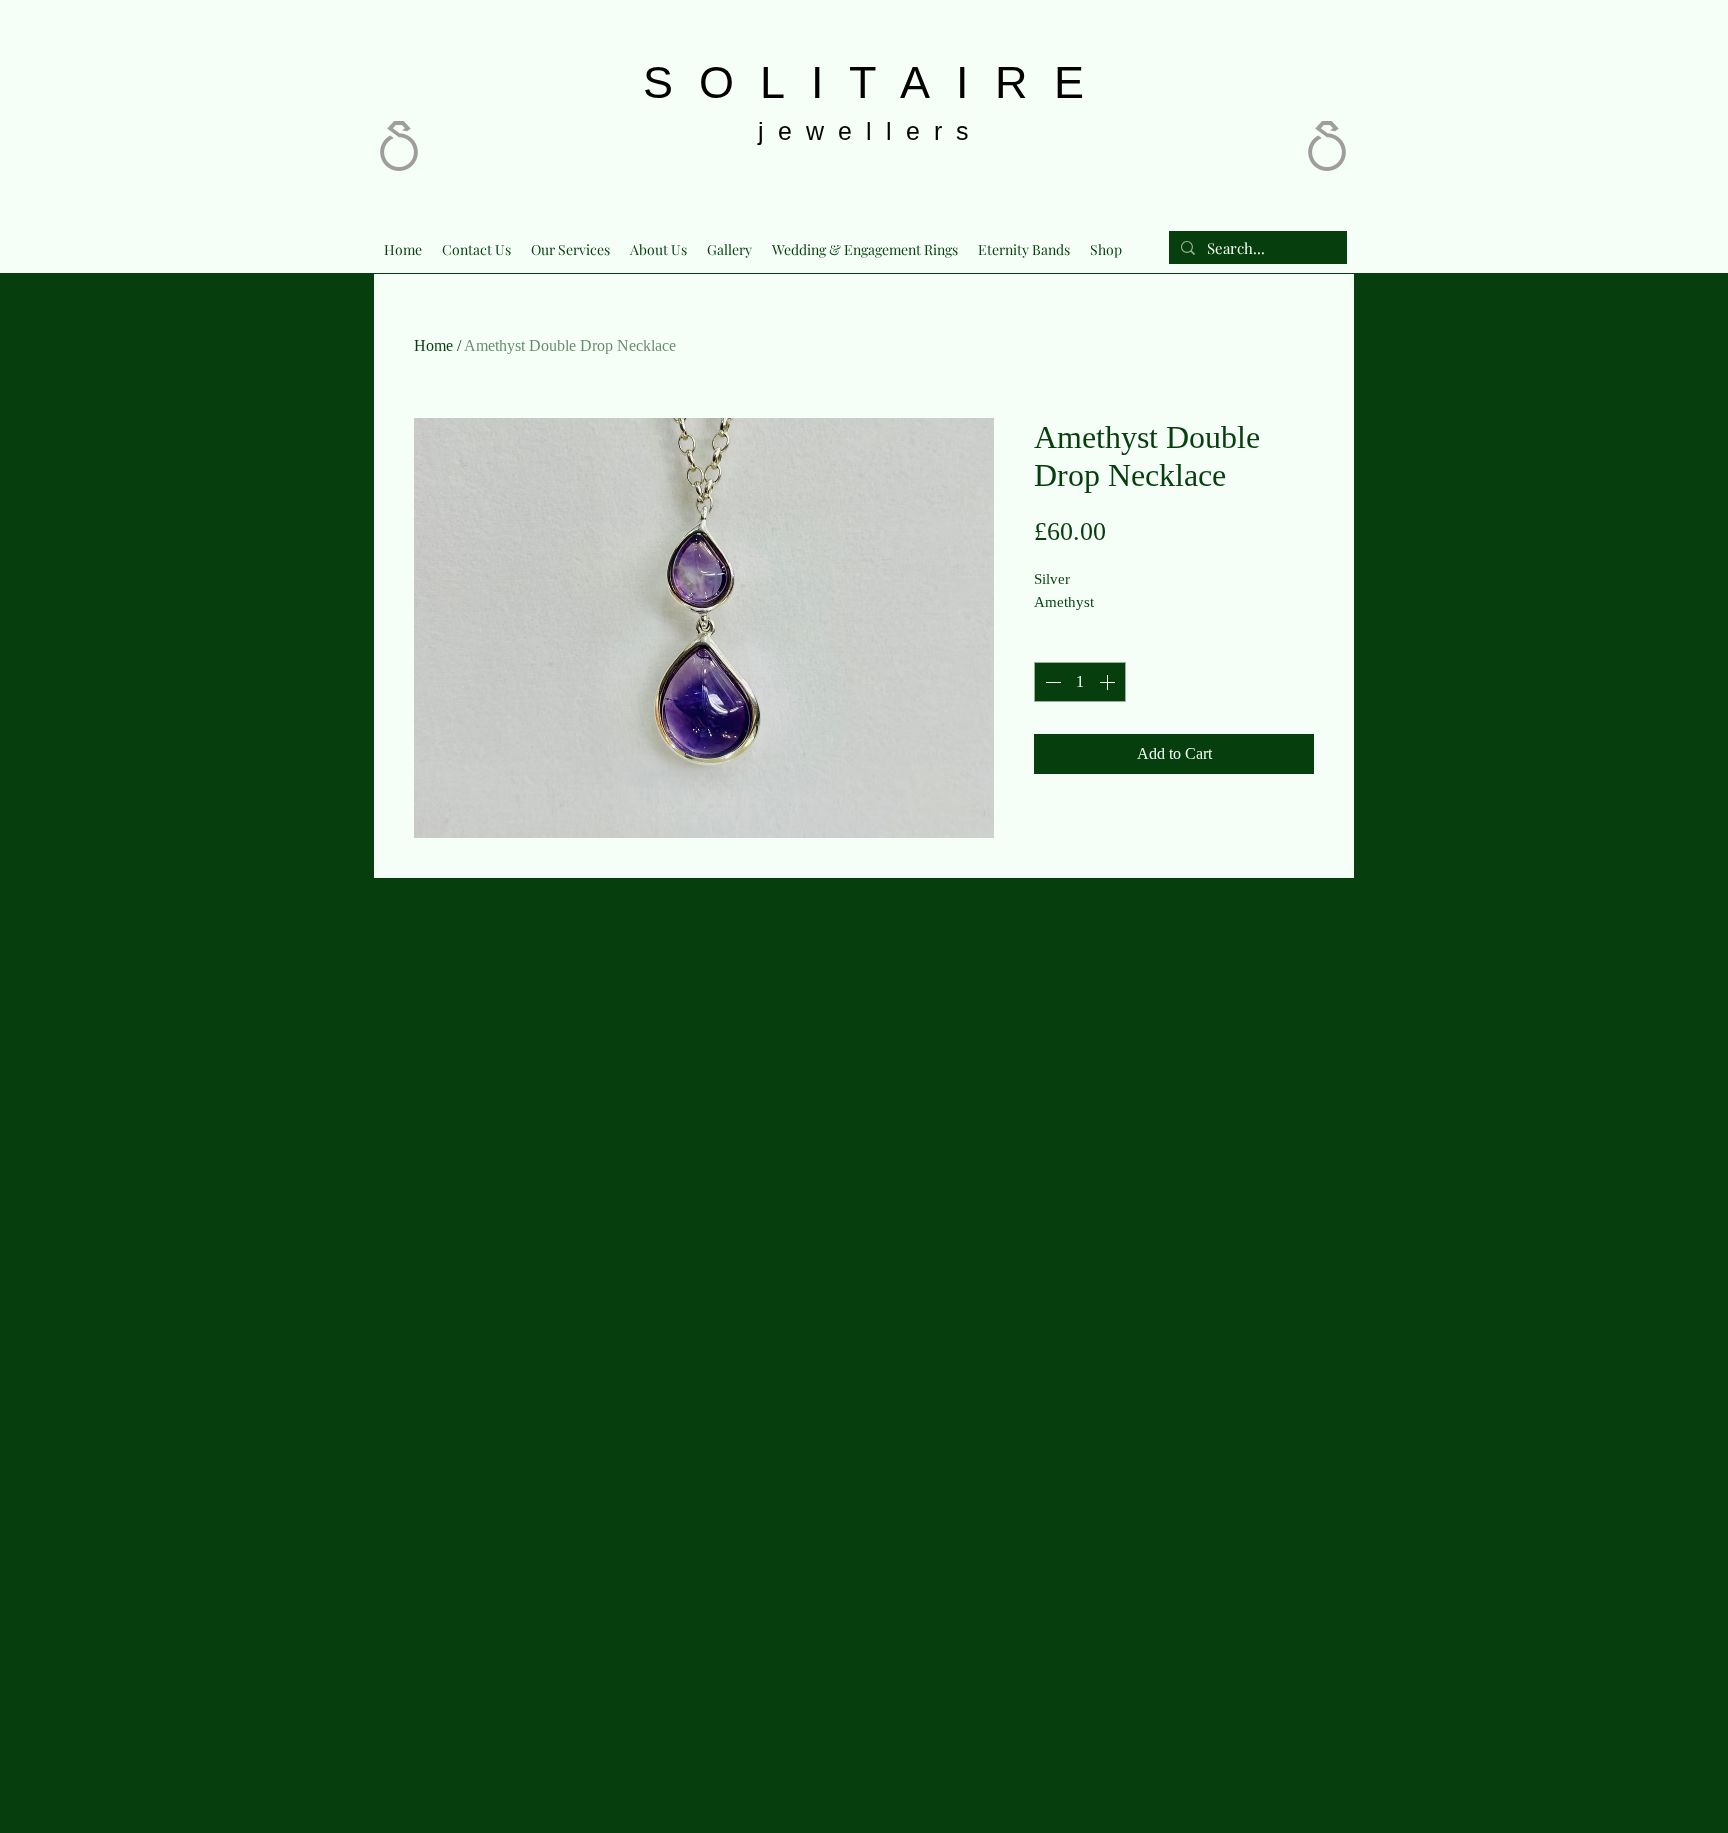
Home (433, 345)
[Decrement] (1051, 682)
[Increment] (1109, 682)
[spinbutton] (1080, 682)
